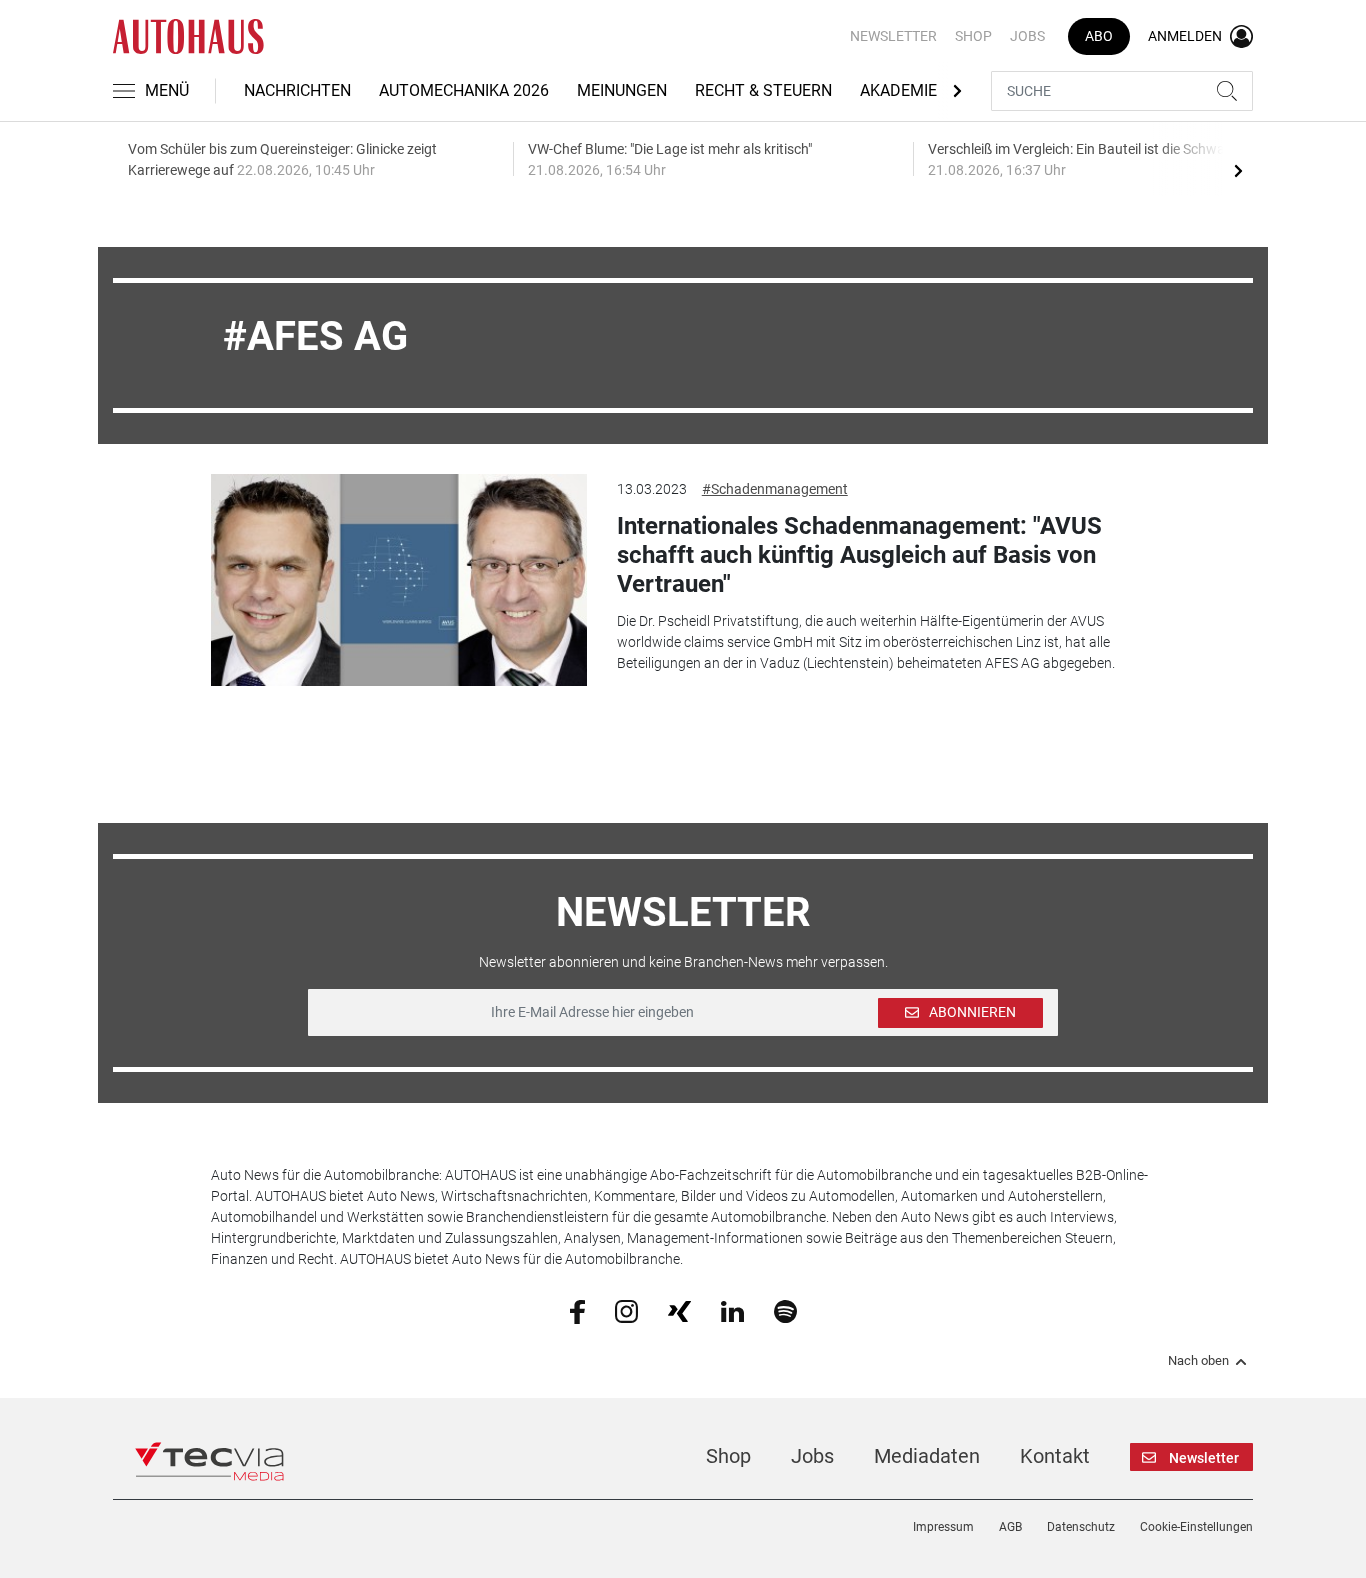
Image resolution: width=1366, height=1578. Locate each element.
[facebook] (577, 1311)
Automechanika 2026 (464, 90)
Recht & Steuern (763, 90)
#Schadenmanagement (775, 489)
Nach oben (1198, 1361)
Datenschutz (1081, 1527)
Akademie (898, 90)
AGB (1010, 1527)
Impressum (943, 1527)
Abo (1099, 36)
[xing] (679, 1310)
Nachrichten (297, 90)
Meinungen (622, 90)
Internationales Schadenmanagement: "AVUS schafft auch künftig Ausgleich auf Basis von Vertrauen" (859, 555)
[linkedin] (732, 1310)
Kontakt (1055, 1456)
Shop (973, 36)
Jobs (1027, 36)
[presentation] (1238, 170)
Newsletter (893, 36)
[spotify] (785, 1310)
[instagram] (626, 1310)
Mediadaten (927, 1456)
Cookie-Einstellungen (1196, 1527)
